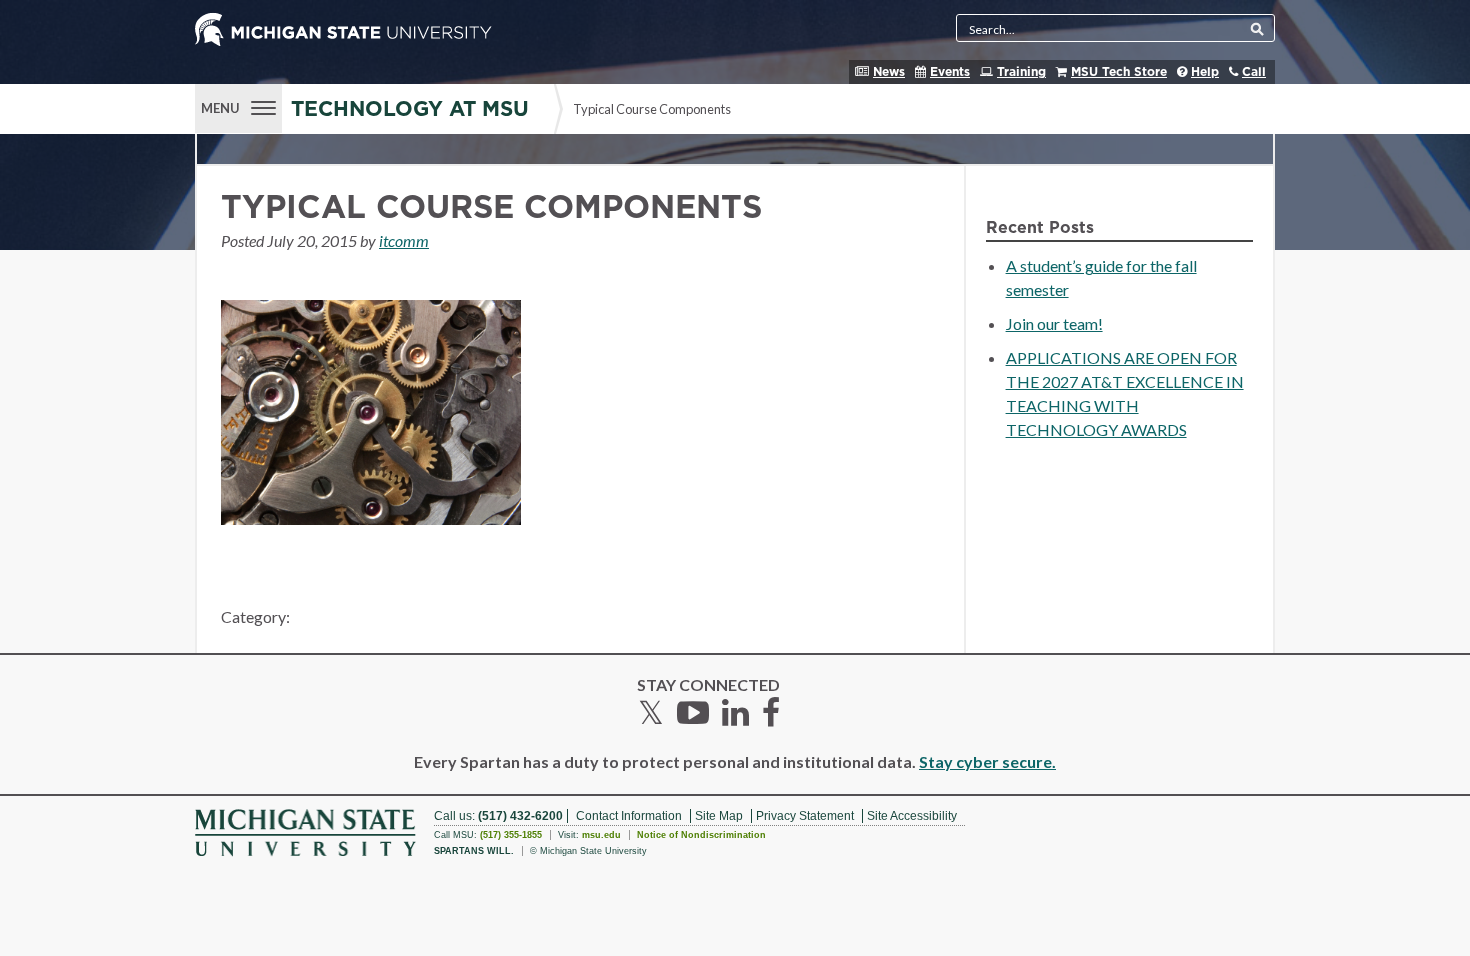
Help (1205, 72)
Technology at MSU (410, 109)
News (889, 72)
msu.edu (601, 835)
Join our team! (1054, 323)
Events (950, 72)
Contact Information (629, 816)
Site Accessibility (912, 816)
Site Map (719, 816)
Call (1254, 72)
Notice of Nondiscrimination (701, 835)
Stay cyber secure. (987, 761)
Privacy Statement (805, 816)
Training (1021, 72)
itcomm (404, 240)
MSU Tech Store (1119, 72)
